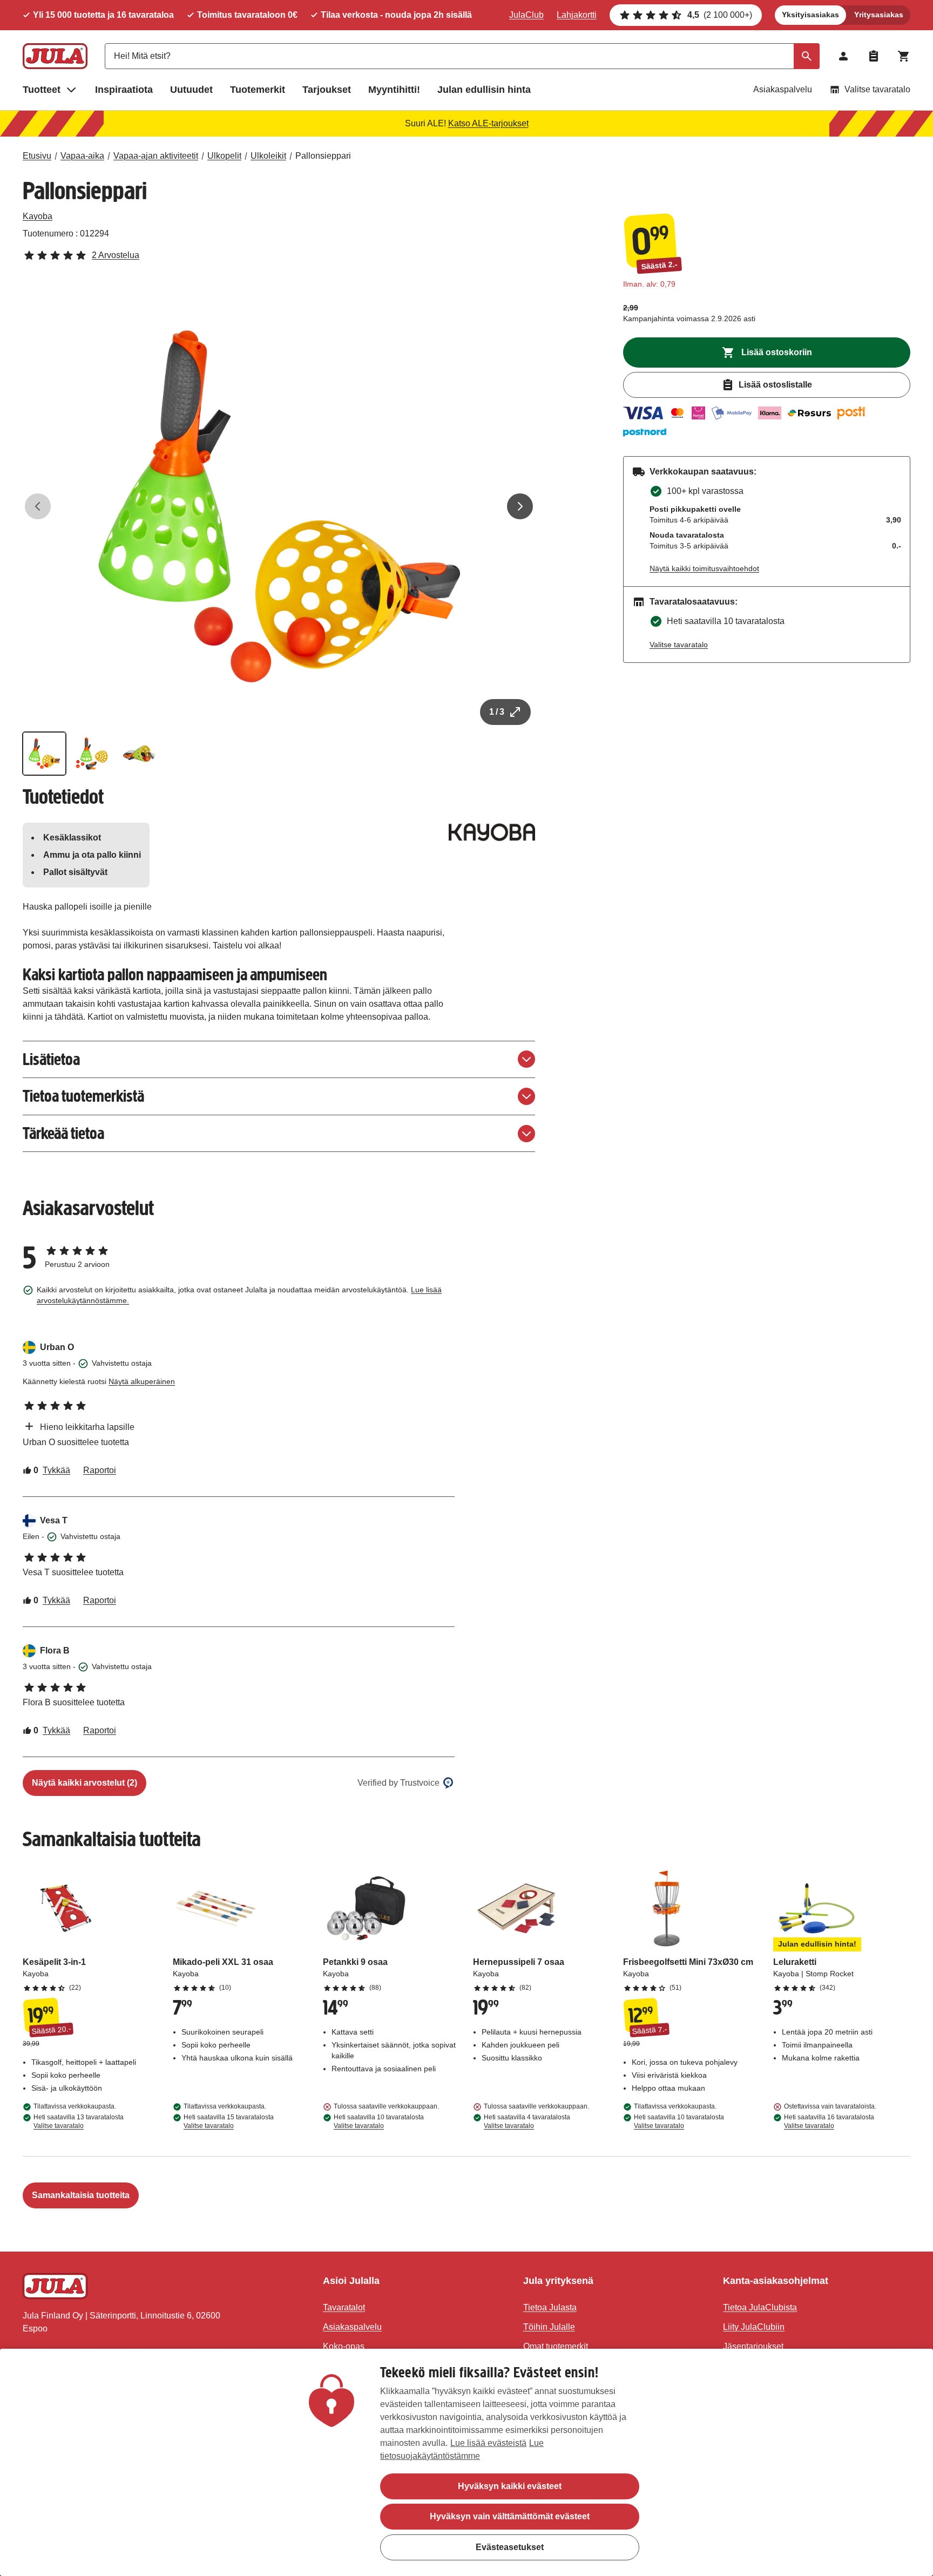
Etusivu (37, 156)
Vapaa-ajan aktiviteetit (156, 156)
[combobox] (462, 56)
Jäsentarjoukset (753, 2346)
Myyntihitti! (394, 90)
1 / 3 (497, 712)
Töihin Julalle (549, 2327)
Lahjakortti (577, 15)
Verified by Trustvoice (398, 1783)
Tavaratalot (344, 2307)
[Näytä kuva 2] (92, 754)
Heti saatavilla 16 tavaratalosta (829, 2121)
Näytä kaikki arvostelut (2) (84, 1783)
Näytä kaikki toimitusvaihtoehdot (704, 568)
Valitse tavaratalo (877, 89)
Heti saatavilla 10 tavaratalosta (379, 2121)
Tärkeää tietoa (63, 1133)
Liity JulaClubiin (754, 2327)
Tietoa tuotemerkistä (83, 1096)
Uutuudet (191, 90)
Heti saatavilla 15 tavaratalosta (229, 2121)
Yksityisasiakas (810, 15)
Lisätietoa (51, 1059)
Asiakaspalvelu (783, 89)
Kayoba (38, 216)
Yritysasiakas (879, 15)
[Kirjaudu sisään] (843, 56)
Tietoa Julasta (550, 2307)
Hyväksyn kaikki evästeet (510, 2486)
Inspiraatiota (124, 90)
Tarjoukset (327, 90)
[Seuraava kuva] (520, 506)
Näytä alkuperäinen (142, 1381)
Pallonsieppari (323, 156)
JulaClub (526, 15)
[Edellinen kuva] (38, 506)
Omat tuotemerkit (556, 2346)
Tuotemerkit (258, 90)
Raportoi (100, 1470)
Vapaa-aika (82, 156)
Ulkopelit (224, 156)
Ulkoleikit (268, 156)
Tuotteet (42, 90)
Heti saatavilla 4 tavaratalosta (527, 2121)
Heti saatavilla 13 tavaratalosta (79, 2121)
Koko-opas (344, 2346)
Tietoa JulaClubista (760, 2307)
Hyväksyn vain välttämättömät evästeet (510, 2516)
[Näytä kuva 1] (44, 754)
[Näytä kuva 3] (139, 754)
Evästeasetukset (510, 2547)
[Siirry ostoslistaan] (874, 56)
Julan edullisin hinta (484, 90)
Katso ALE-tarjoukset (488, 123)
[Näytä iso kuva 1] (279, 506)
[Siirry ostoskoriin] (904, 56)
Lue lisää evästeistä (488, 2443)
